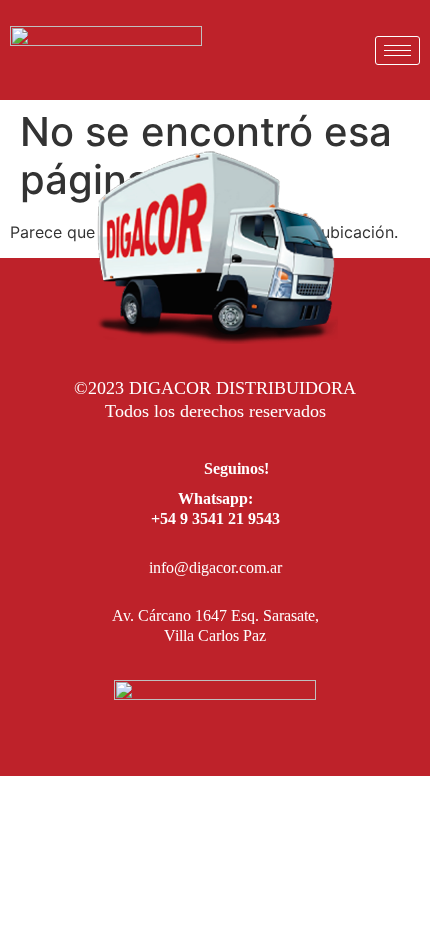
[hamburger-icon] (397, 50)
